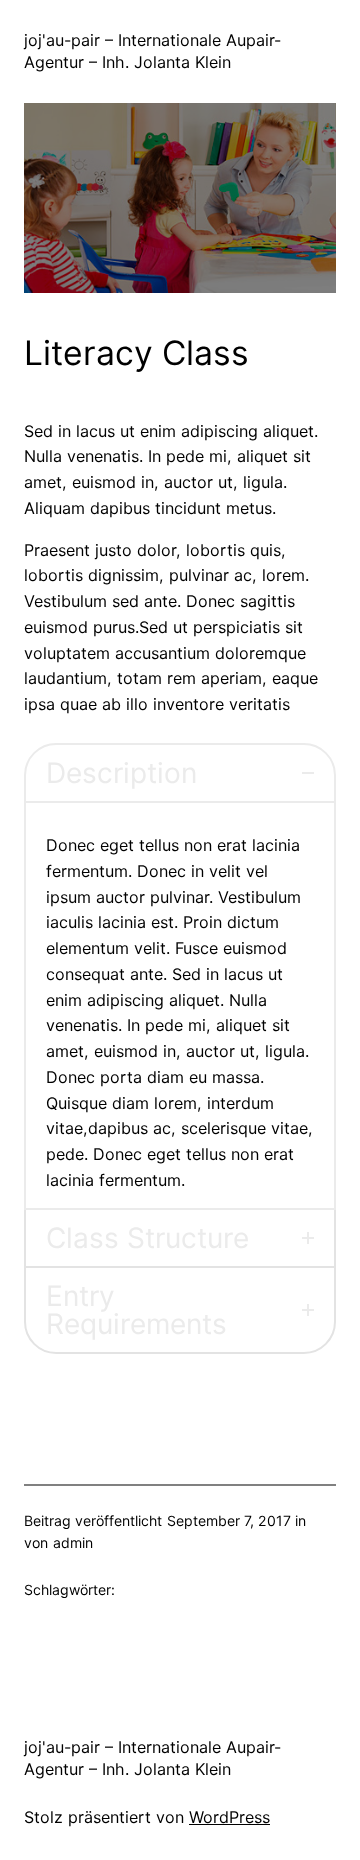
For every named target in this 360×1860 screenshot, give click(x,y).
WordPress (229, 1817)
